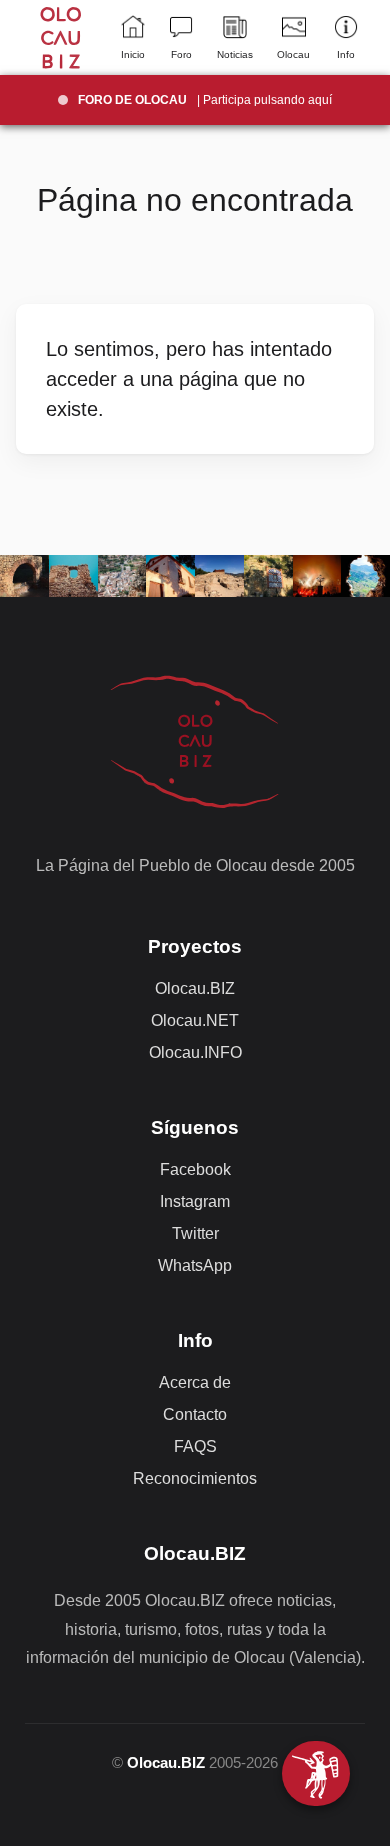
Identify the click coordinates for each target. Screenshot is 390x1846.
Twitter (195, 1233)
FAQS (195, 1446)
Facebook (195, 1169)
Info (346, 54)
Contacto (195, 1414)
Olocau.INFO (195, 1052)
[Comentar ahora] (316, 1773)
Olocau (293, 54)
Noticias (235, 54)
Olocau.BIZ (195, 988)
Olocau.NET (195, 1020)
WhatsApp (195, 1265)
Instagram (195, 1201)
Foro (181, 54)
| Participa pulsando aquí (205, 100)
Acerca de (195, 1382)
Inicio (133, 54)
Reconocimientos (195, 1478)
